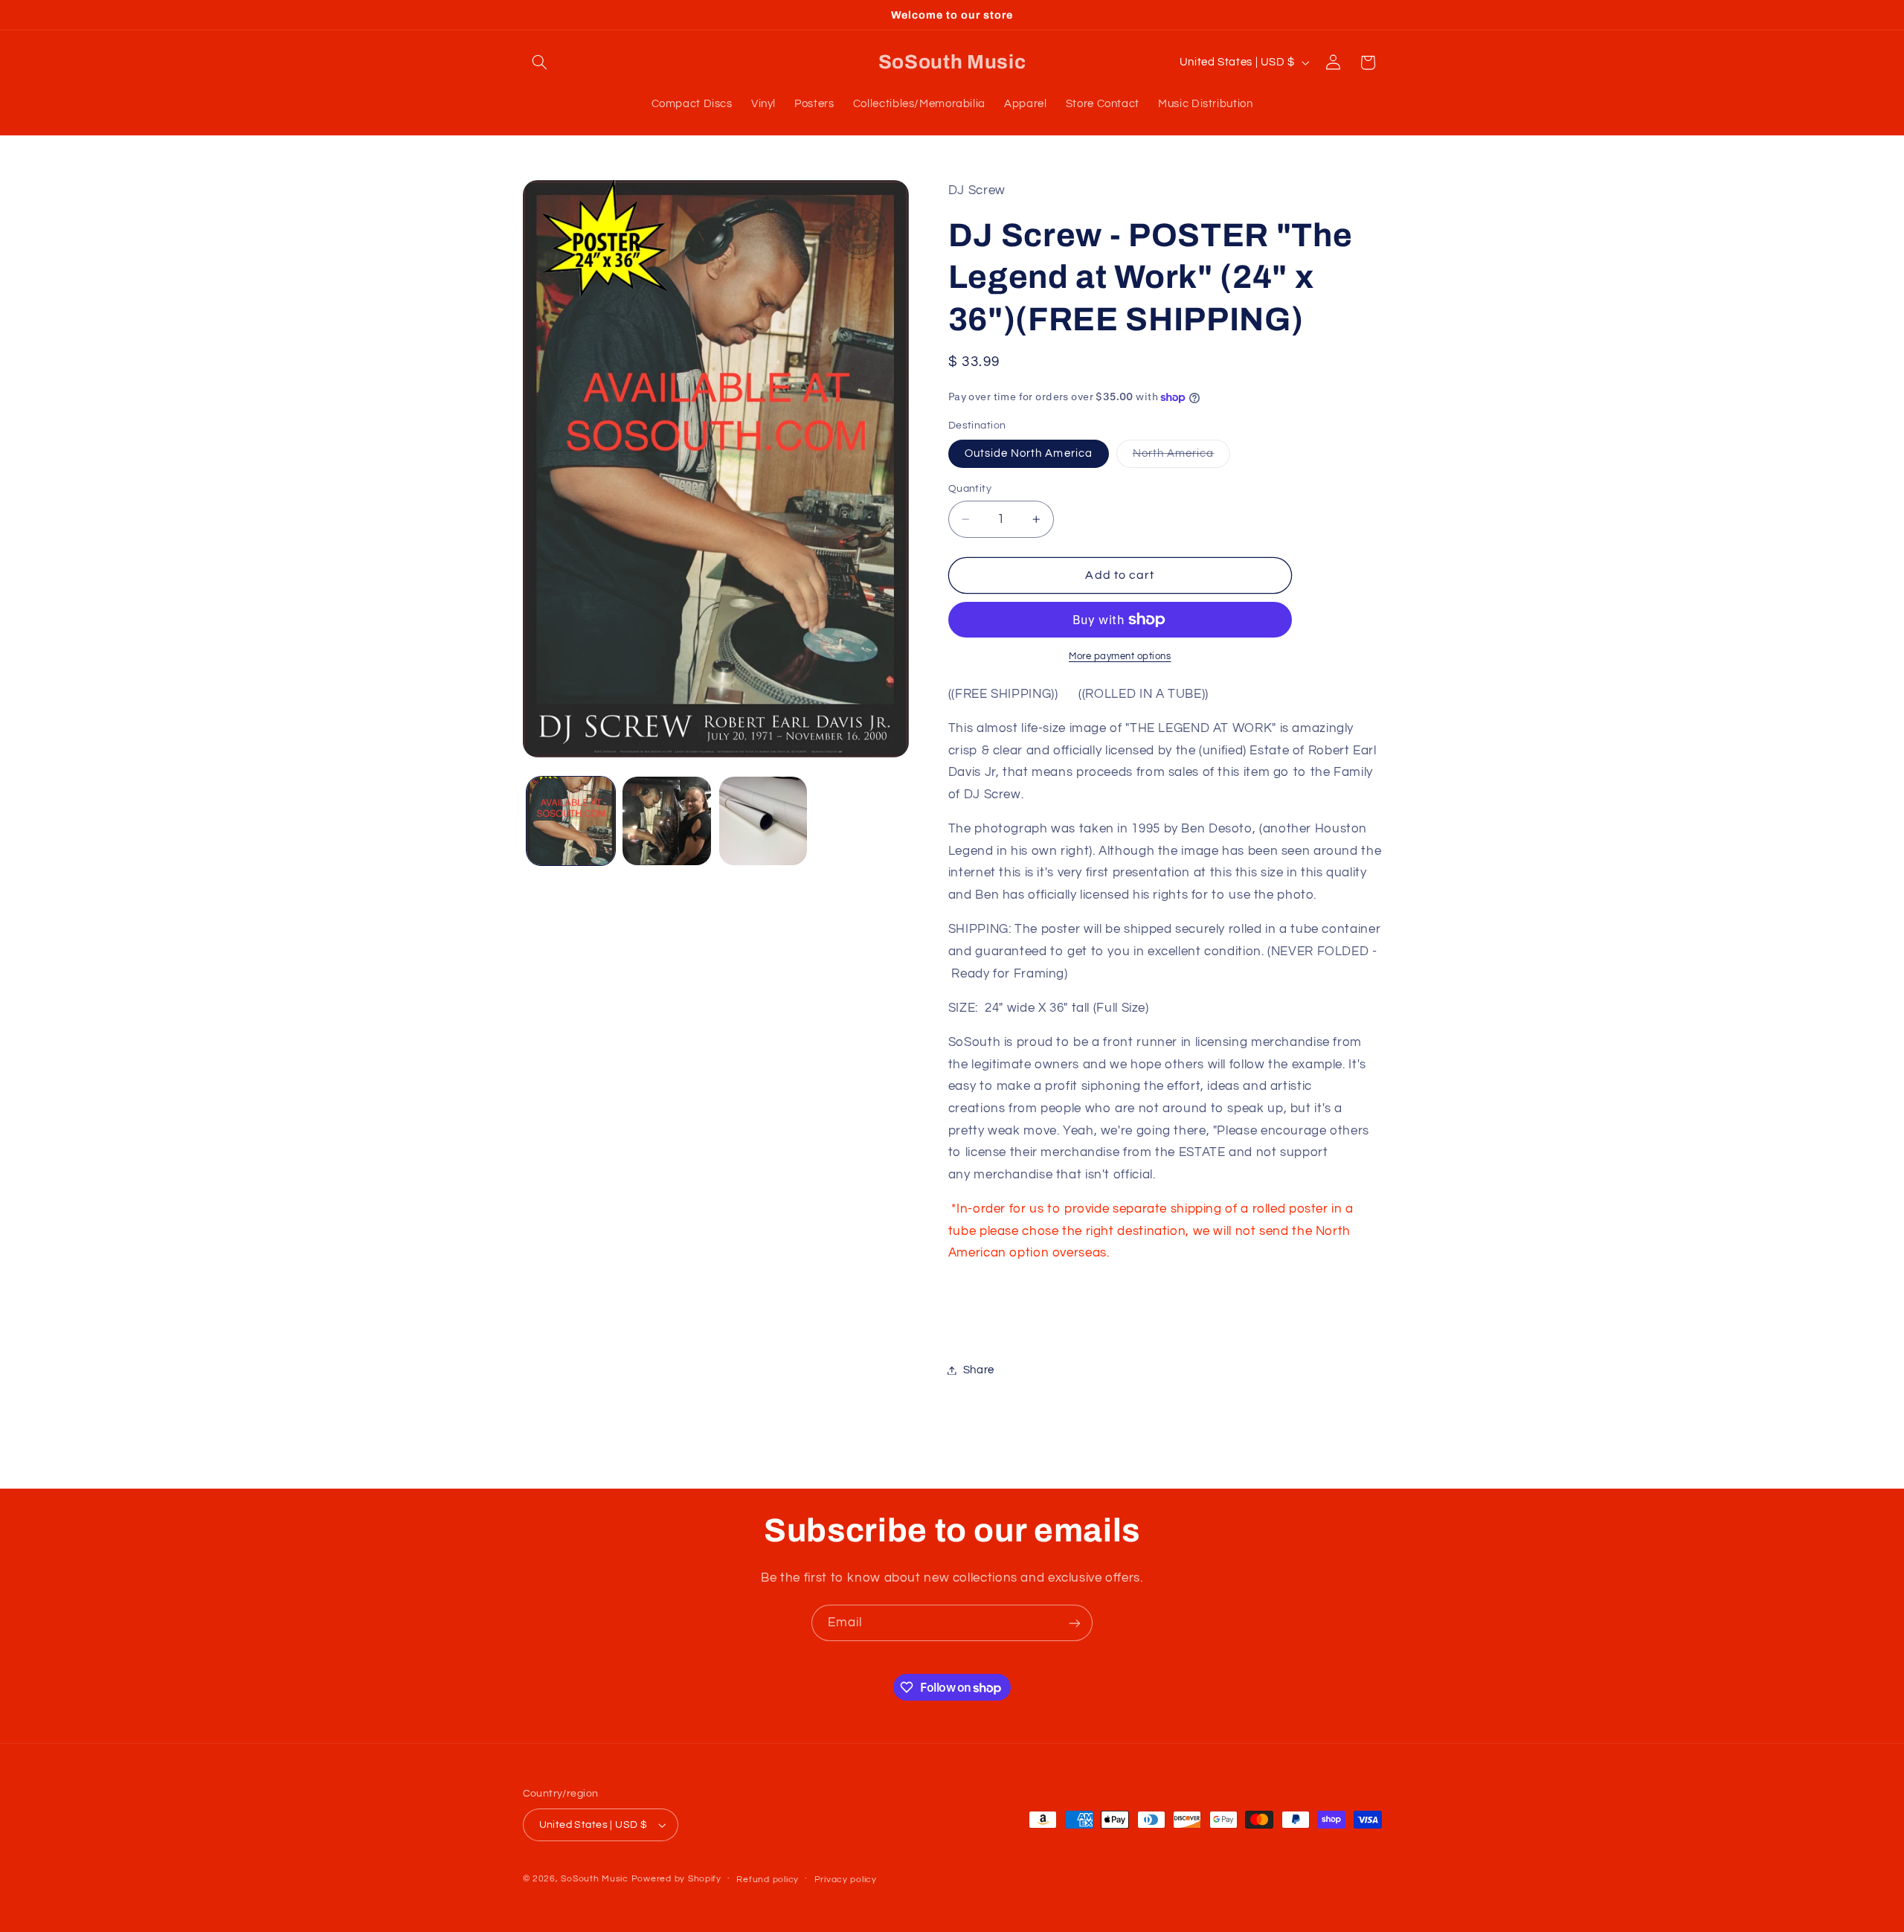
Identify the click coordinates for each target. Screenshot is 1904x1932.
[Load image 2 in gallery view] (667, 821)
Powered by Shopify (676, 1879)
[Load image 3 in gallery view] (763, 821)
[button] (540, 62)
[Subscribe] (1075, 1623)
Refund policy (768, 1880)
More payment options (1120, 657)
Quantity (970, 489)
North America (1182, 458)
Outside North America (1029, 453)
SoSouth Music (595, 1879)
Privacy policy (846, 1880)
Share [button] (979, 1370)
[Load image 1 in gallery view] (571, 821)
